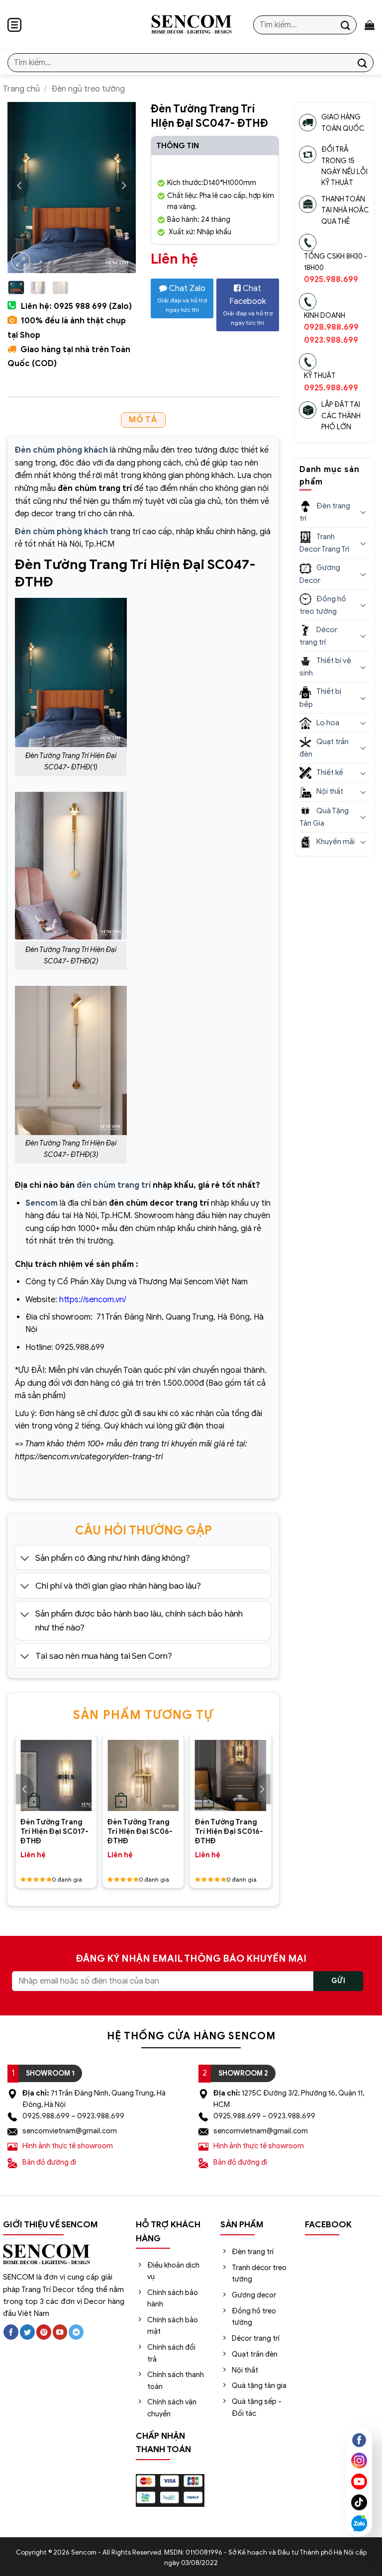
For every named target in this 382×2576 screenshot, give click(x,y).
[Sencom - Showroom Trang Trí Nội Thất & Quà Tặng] (191, 25)
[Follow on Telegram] (76, 2332)
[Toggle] (25, 1559)
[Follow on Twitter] (27, 2332)
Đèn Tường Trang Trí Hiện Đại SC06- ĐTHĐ (140, 1831)
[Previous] (20, 186)
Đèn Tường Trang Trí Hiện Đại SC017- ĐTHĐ (54, 1831)
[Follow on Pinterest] (44, 2332)
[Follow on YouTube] (60, 2332)
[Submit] (346, 25)
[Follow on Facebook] (11, 2332)
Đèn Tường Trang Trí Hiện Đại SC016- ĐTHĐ (229, 1831)
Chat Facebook (248, 305)
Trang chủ (21, 89)
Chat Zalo (182, 298)
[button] (14, 25)
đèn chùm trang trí (114, 1185)
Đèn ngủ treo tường (88, 89)
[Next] (123, 186)
